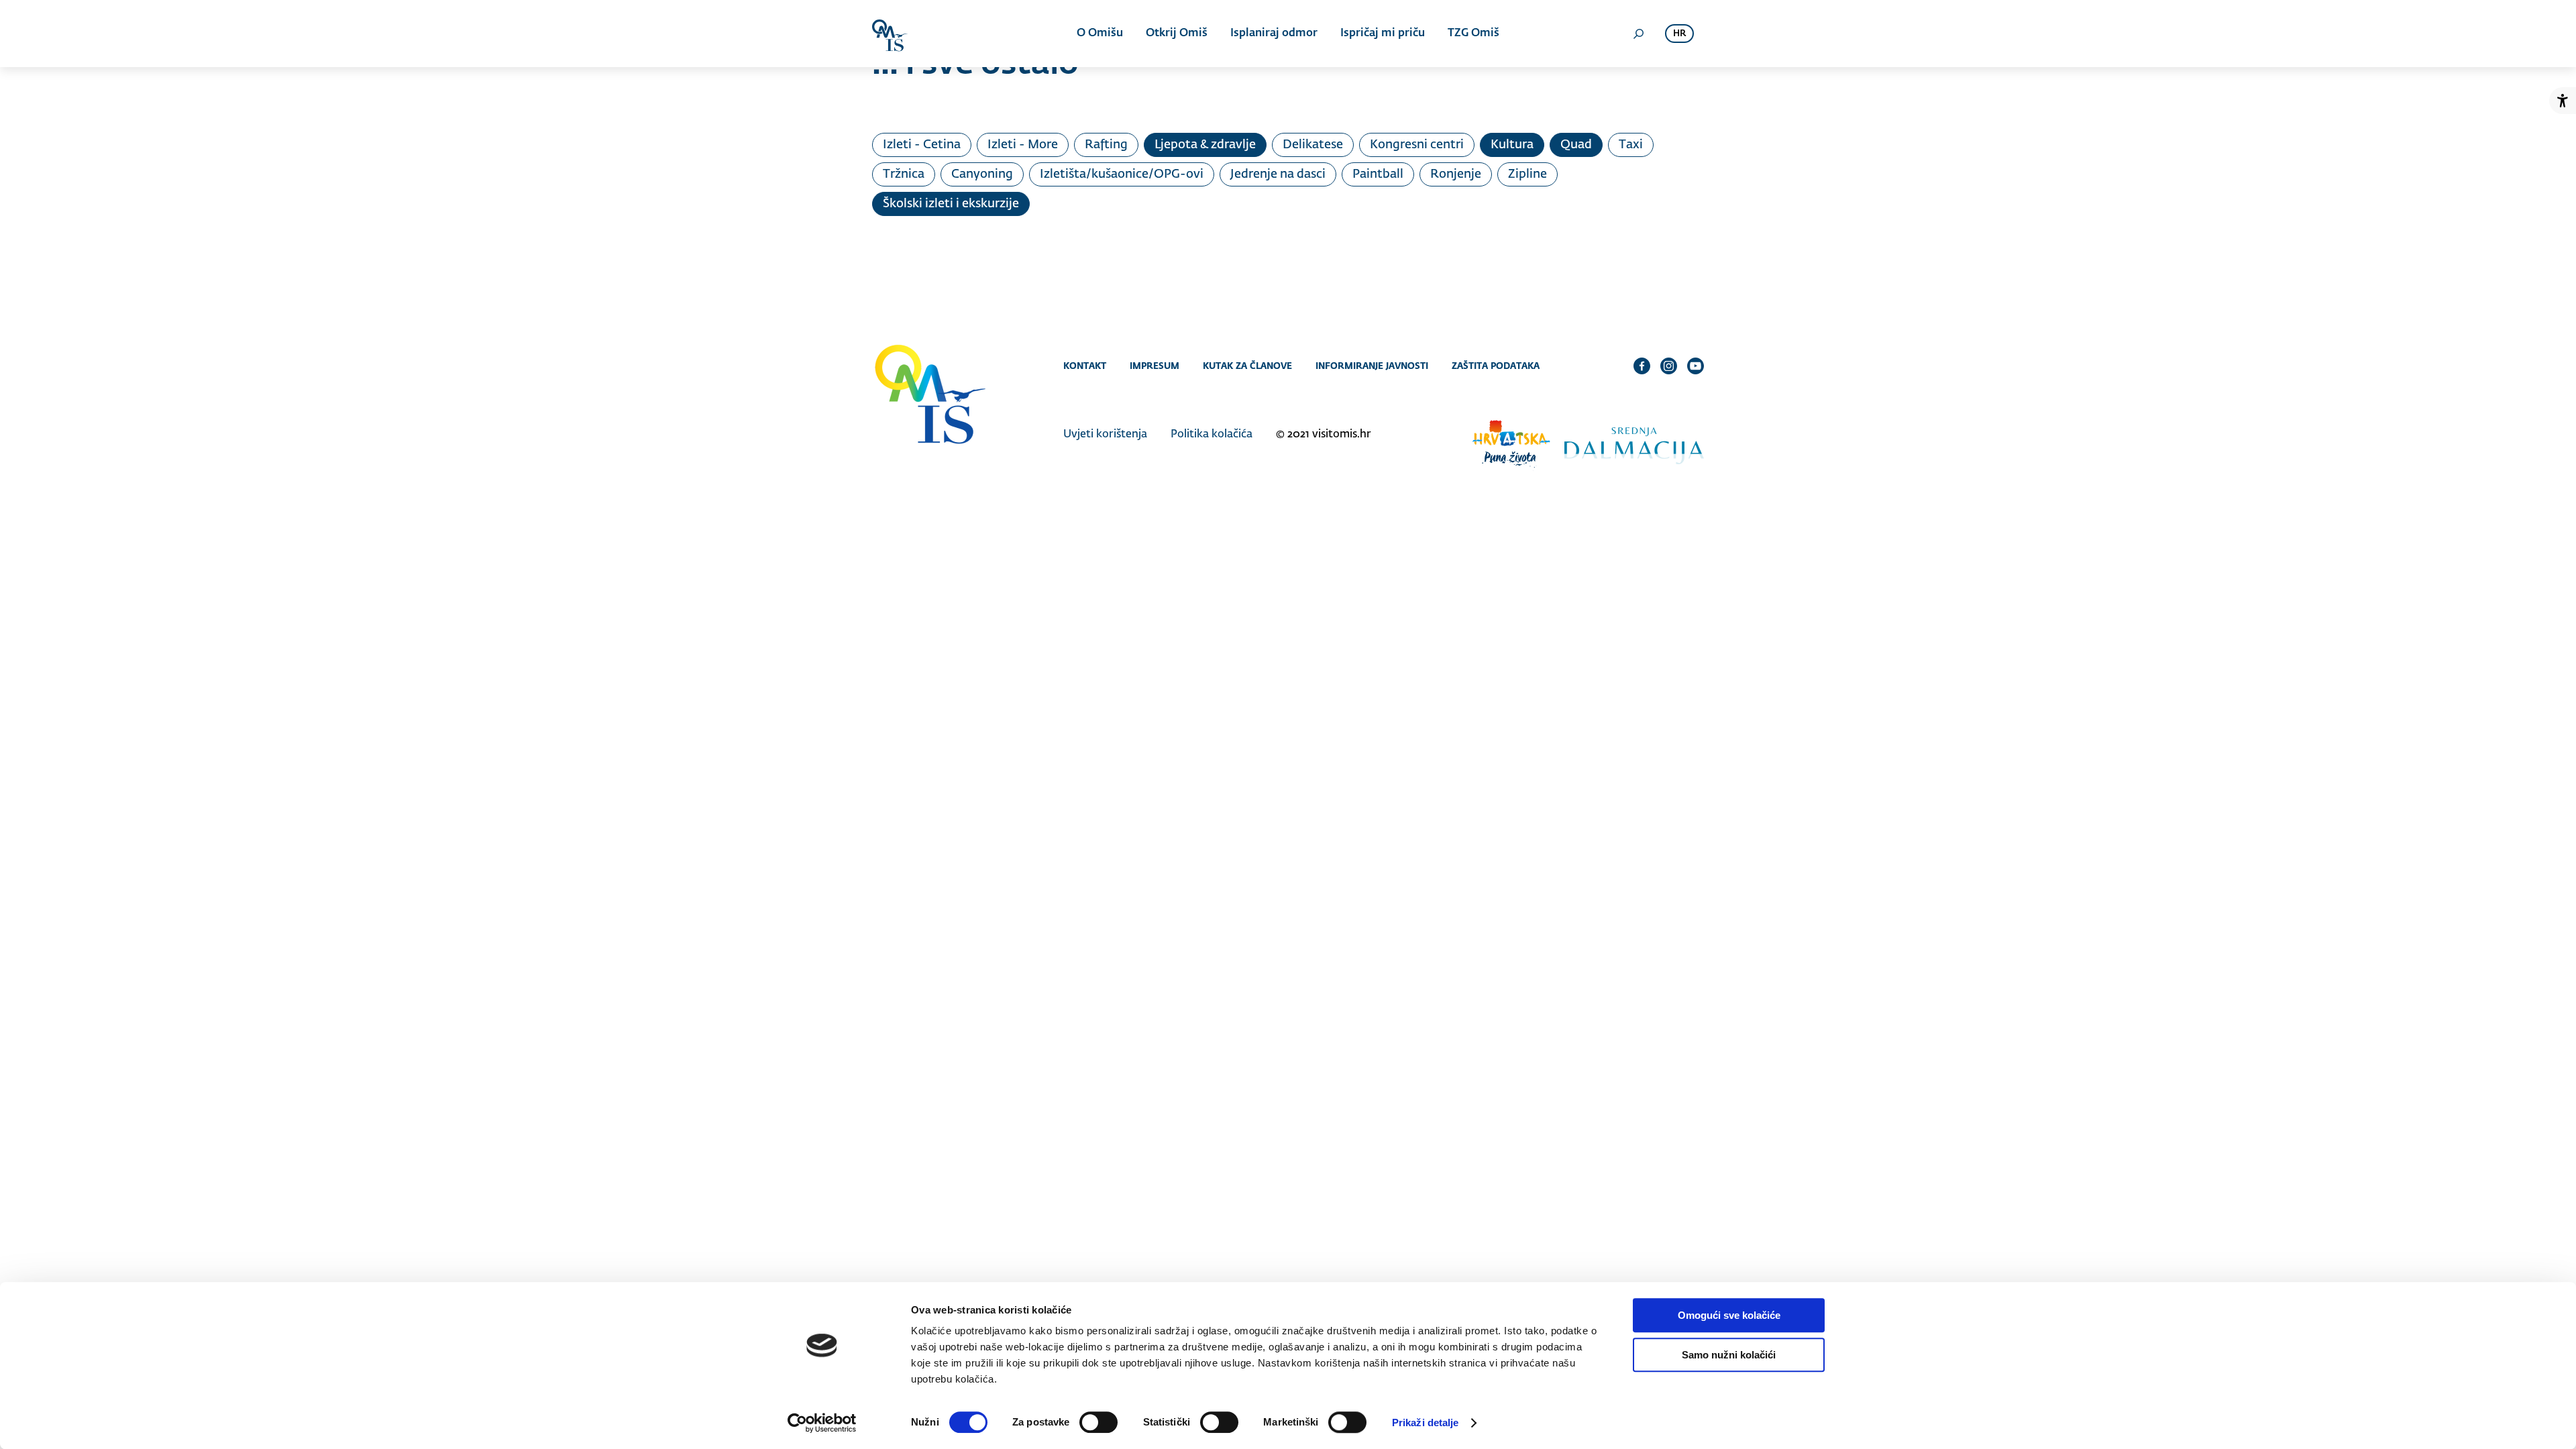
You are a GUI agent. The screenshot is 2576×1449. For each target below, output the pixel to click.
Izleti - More (1023, 145)
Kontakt (1085, 366)
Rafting (1106, 145)
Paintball (1378, 174)
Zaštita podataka (1496, 366)
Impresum (1155, 366)
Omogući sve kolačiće (1729, 1315)
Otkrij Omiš (1177, 34)
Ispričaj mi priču (1383, 34)
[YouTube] (1696, 366)
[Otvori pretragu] (1638, 34)
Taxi (1631, 145)
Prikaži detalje (1426, 1423)
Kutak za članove (1247, 366)
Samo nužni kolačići (1729, 1355)
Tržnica (904, 174)
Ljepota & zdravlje (1205, 145)
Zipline (1527, 174)
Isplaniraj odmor (1274, 34)
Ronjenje (1456, 174)
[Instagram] (1669, 366)
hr (1679, 34)
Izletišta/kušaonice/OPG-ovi (1122, 174)
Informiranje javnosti (1372, 366)
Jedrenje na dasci (1278, 174)
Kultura (1512, 145)
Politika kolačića (1212, 435)
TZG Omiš (1473, 34)
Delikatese (1313, 145)
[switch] (1098, 1422)
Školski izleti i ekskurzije (951, 204)
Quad (1576, 145)
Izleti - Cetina (922, 145)
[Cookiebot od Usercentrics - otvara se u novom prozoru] (822, 1423)
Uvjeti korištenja (1105, 435)
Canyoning (982, 174)
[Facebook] (1642, 366)
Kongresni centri (1417, 145)
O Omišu (1100, 34)
